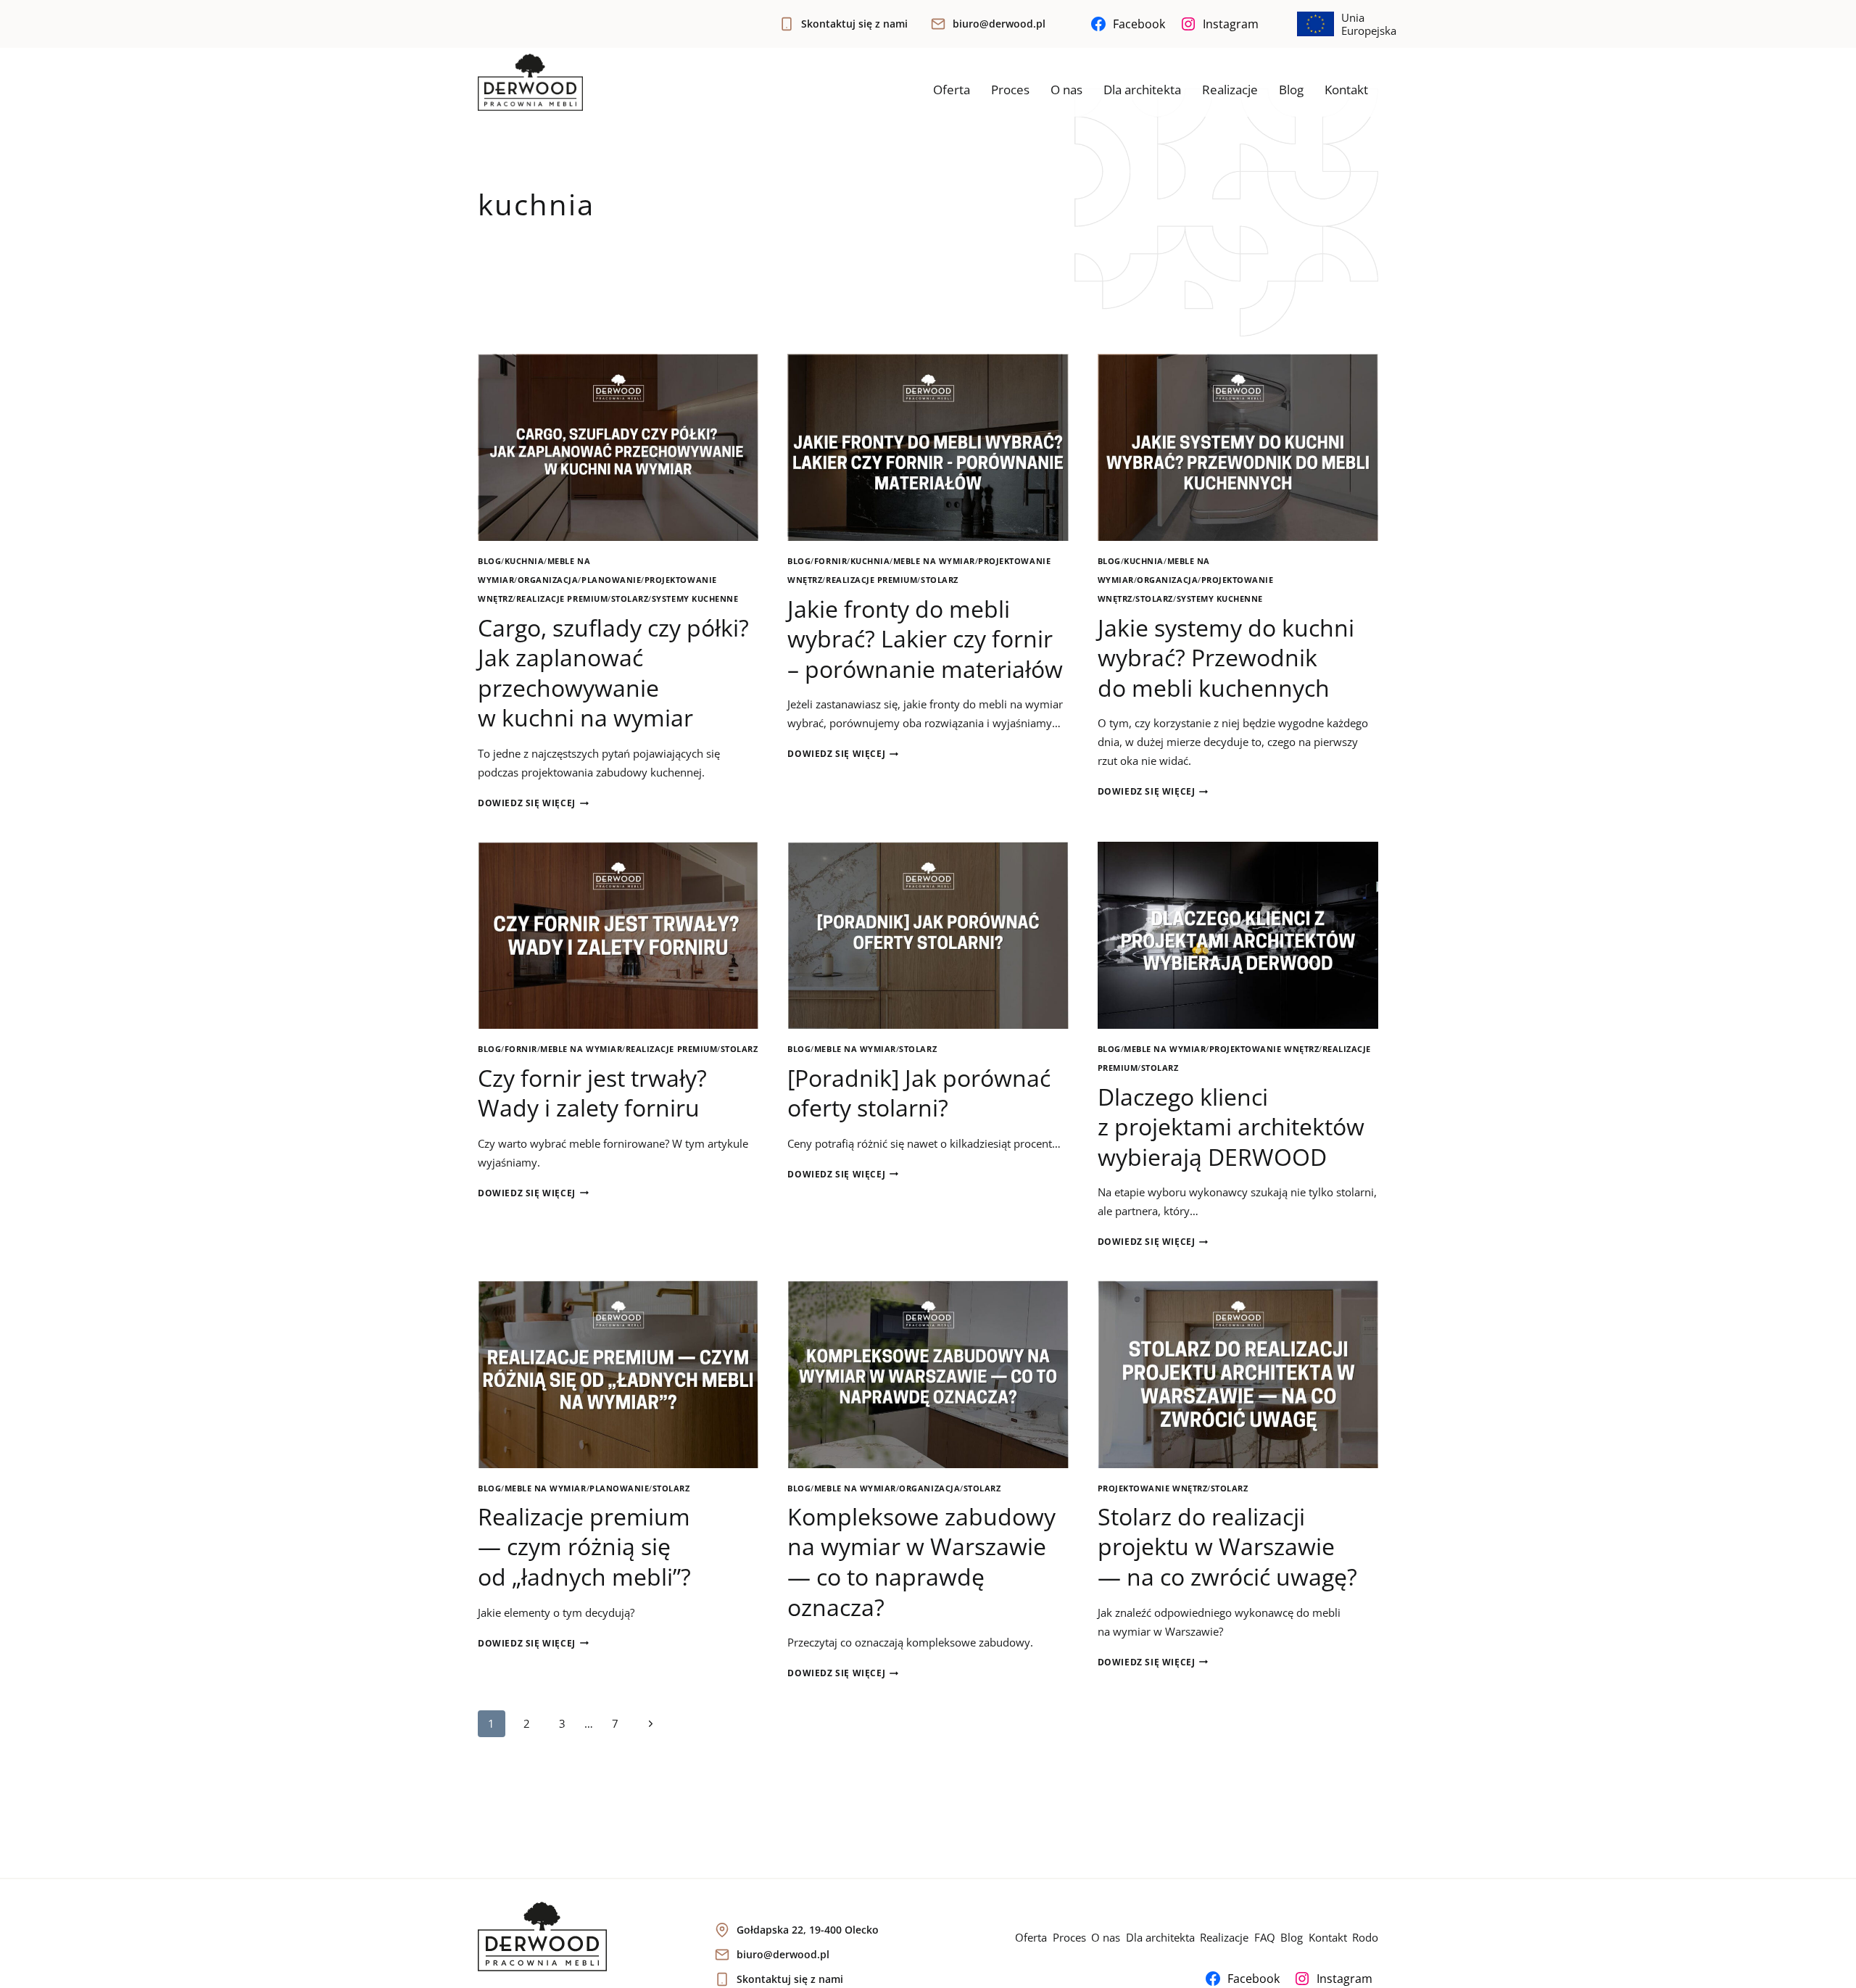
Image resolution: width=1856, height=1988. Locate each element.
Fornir (830, 561)
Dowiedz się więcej (533, 803)
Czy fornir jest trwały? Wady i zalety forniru (592, 1093)
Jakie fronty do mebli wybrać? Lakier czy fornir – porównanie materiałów (925, 639)
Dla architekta (1142, 90)
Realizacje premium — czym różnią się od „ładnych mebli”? (584, 1546)
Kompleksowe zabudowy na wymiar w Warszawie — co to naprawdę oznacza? (921, 1562)
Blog (1291, 90)
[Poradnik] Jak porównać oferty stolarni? (919, 1093)
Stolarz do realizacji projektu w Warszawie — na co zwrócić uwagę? (1227, 1546)
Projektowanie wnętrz (1264, 1049)
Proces (1010, 90)
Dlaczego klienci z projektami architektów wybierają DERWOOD (1231, 1127)
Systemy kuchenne (695, 599)
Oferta (952, 90)
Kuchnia (525, 561)
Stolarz (630, 599)
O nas (1066, 90)
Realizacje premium (562, 599)
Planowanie (611, 580)
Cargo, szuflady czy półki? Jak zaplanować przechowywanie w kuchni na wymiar (613, 673)
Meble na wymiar (934, 561)
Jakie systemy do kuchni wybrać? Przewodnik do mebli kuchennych (1226, 658)
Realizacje (1230, 90)
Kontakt (1346, 90)
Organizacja (548, 580)
